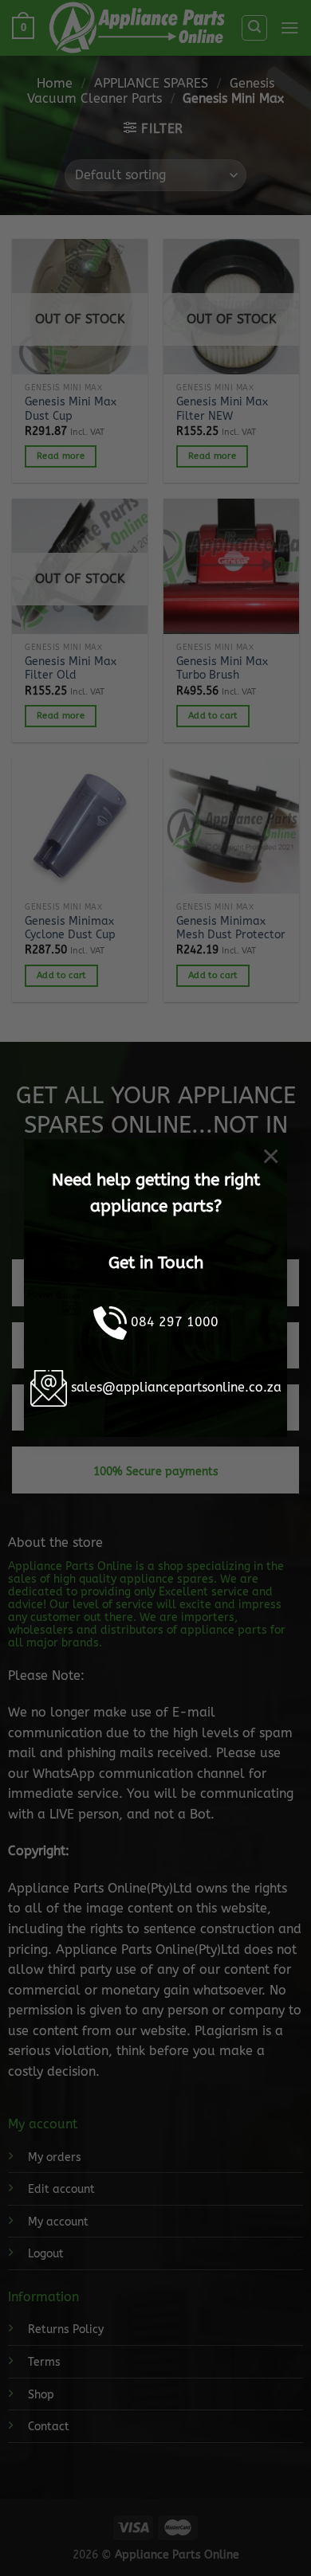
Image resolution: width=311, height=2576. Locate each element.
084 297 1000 (175, 1323)
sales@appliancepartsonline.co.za (176, 1388)
